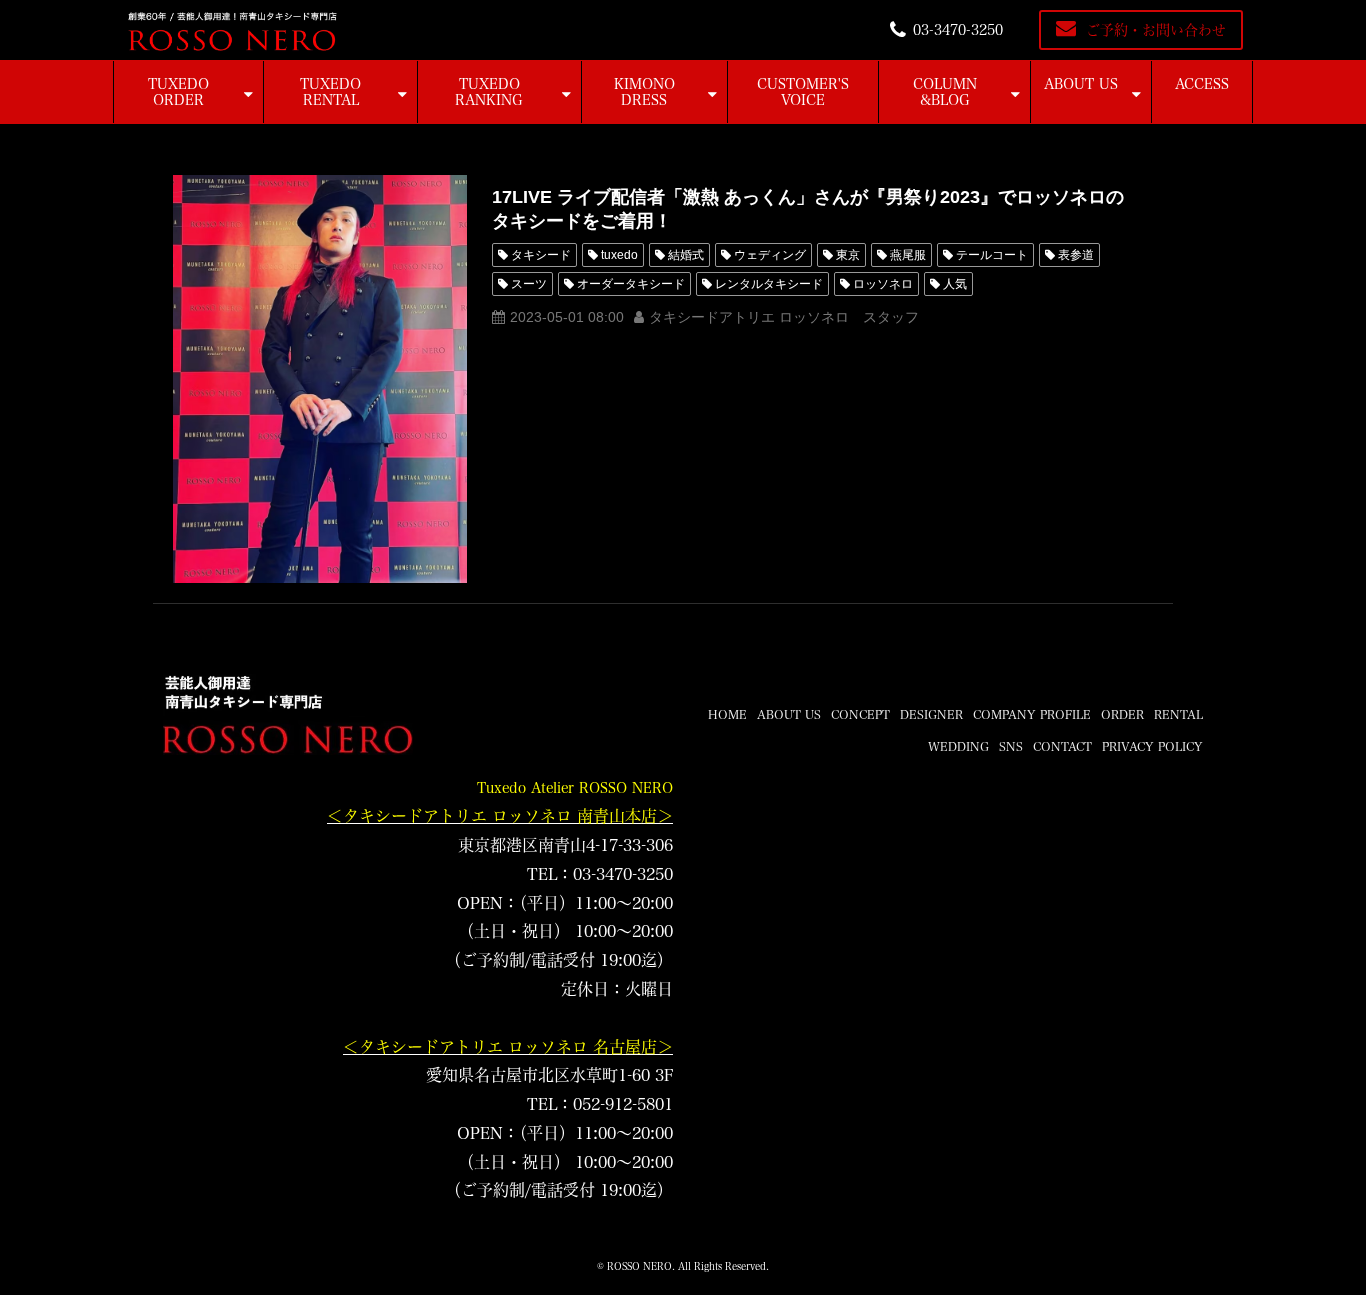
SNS (1011, 746)
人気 (955, 284)
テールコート (992, 255)
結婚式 (686, 255)
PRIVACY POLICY (1152, 746)
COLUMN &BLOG (945, 92)
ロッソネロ (883, 284)
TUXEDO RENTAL (330, 92)
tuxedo (619, 255)
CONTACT (1062, 746)
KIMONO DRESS (644, 92)
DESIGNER (931, 714)
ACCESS (1202, 84)
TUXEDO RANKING (489, 92)
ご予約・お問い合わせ (1156, 30)
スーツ (529, 284)
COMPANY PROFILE (1032, 714)
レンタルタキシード (769, 284)
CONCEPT (860, 714)
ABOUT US (1081, 84)
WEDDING (958, 746)
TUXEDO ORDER (178, 92)
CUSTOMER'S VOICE (803, 92)
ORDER (1122, 714)
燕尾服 (908, 255)
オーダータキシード (631, 284)
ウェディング (770, 255)
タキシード (541, 255)
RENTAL (1178, 714)
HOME (727, 714)
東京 (848, 255)
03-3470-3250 (958, 30)
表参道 (1076, 255)
